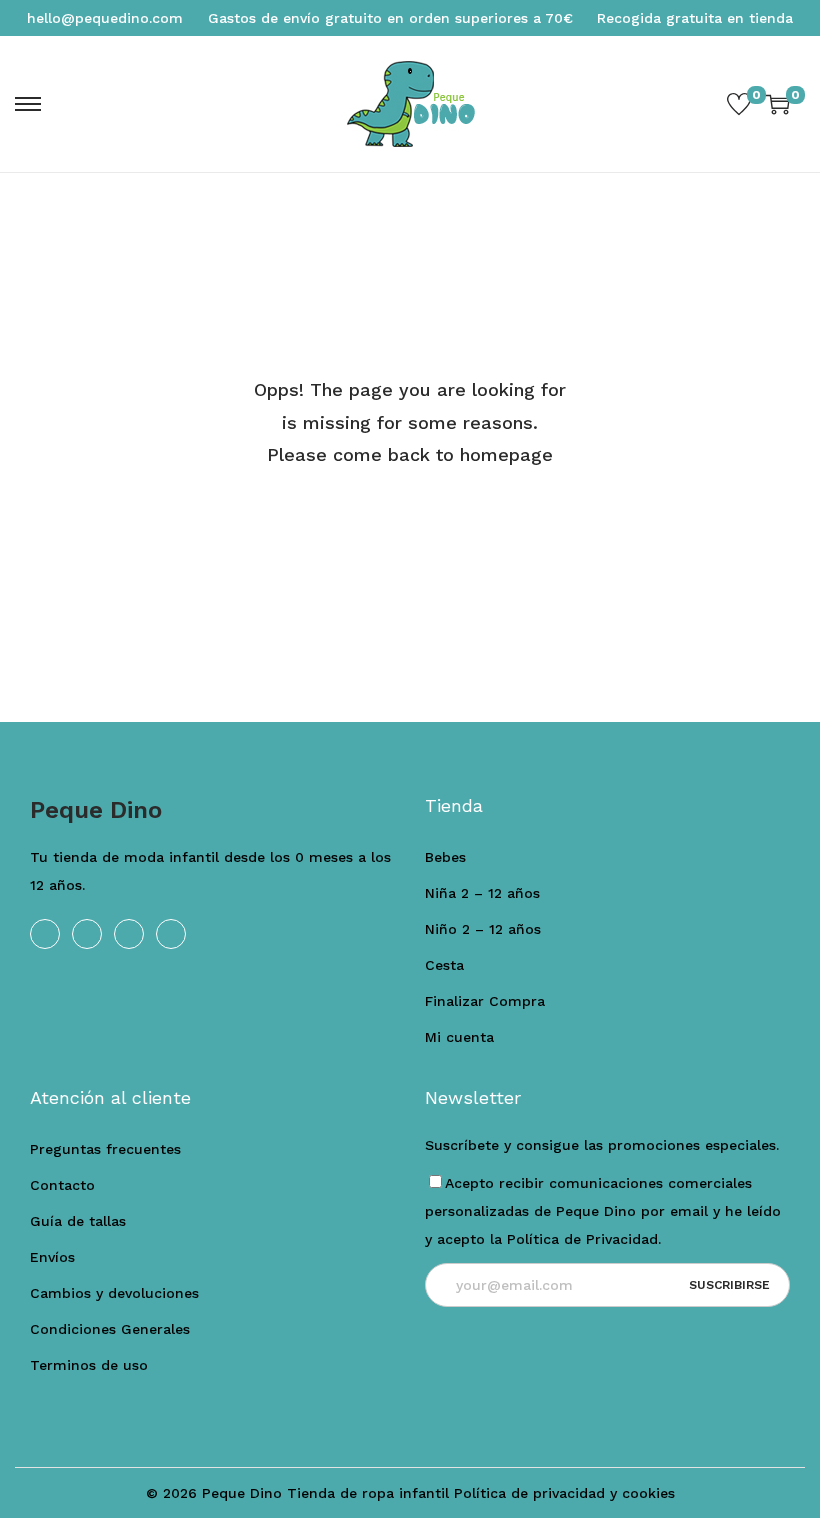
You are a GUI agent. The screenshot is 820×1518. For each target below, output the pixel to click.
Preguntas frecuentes (105, 1149)
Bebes (445, 857)
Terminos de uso (89, 1365)
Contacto (62, 1185)
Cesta (444, 965)
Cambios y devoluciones (114, 1293)
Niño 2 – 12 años (483, 929)
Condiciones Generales (110, 1329)
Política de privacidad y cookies (564, 1493)
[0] (739, 104)
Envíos (52, 1257)
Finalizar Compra (485, 1001)
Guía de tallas (78, 1221)
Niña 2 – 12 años (482, 893)
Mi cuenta (459, 1037)
